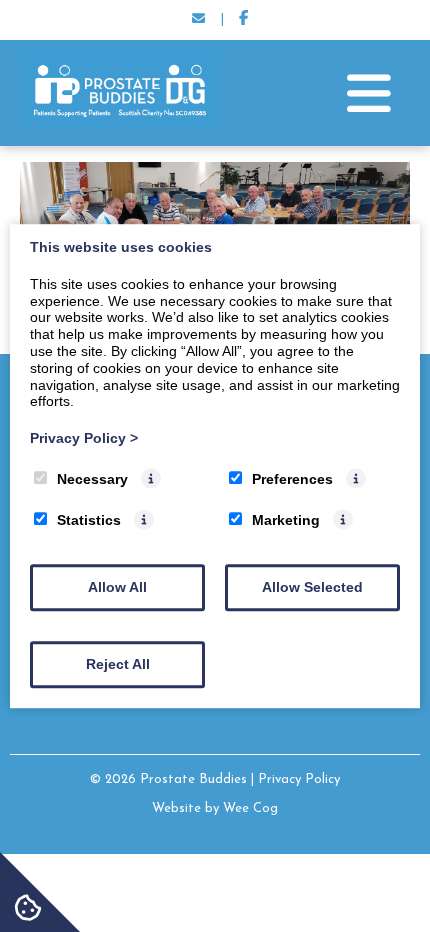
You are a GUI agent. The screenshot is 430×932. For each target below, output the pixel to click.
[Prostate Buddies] (120, 124)
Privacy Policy (84, 438)
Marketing (286, 520)
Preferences (292, 479)
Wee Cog (250, 808)
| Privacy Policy (295, 779)
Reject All (118, 664)
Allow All (117, 587)
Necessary (92, 479)
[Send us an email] (198, 20)
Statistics (89, 520)
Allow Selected (312, 587)
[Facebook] (243, 20)
